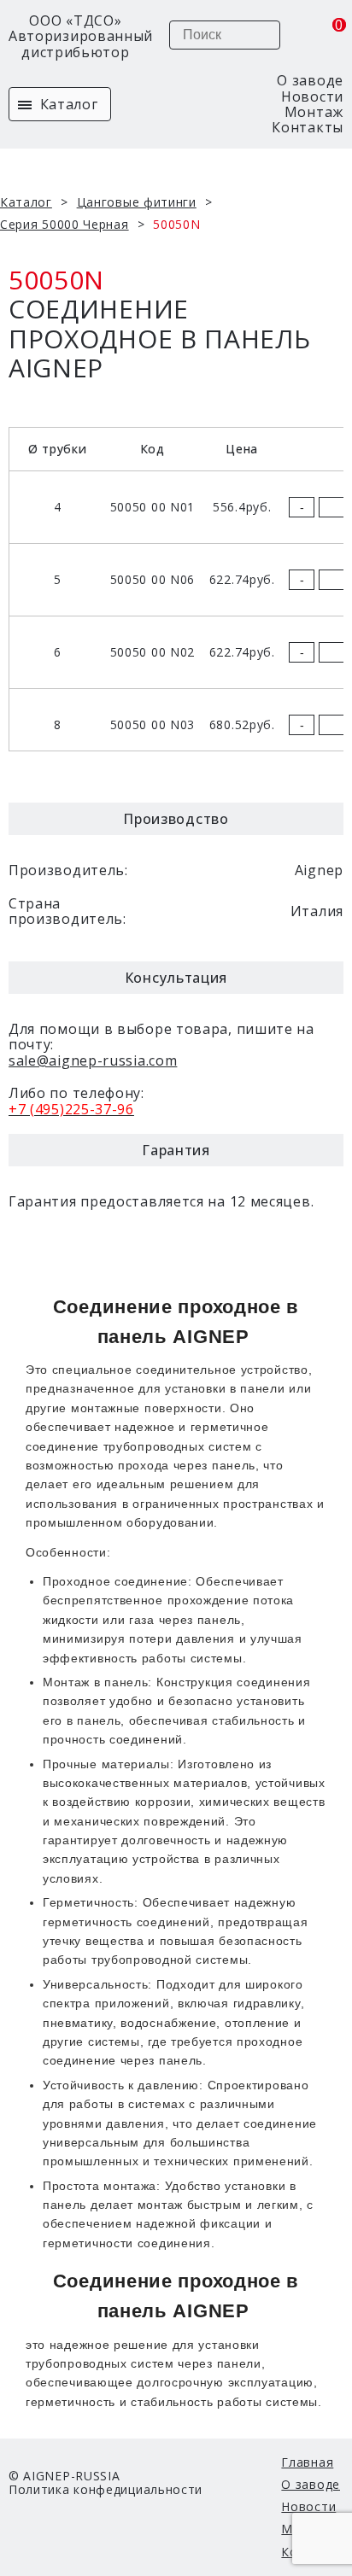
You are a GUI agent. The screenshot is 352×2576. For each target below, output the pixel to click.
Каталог (67, 104)
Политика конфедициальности (106, 2489)
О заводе (310, 80)
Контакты (308, 127)
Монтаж (314, 112)
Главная (307, 2462)
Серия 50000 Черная (65, 224)
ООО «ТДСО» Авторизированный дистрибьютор (76, 36)
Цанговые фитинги (137, 202)
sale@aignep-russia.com (93, 1060)
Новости (312, 96)
